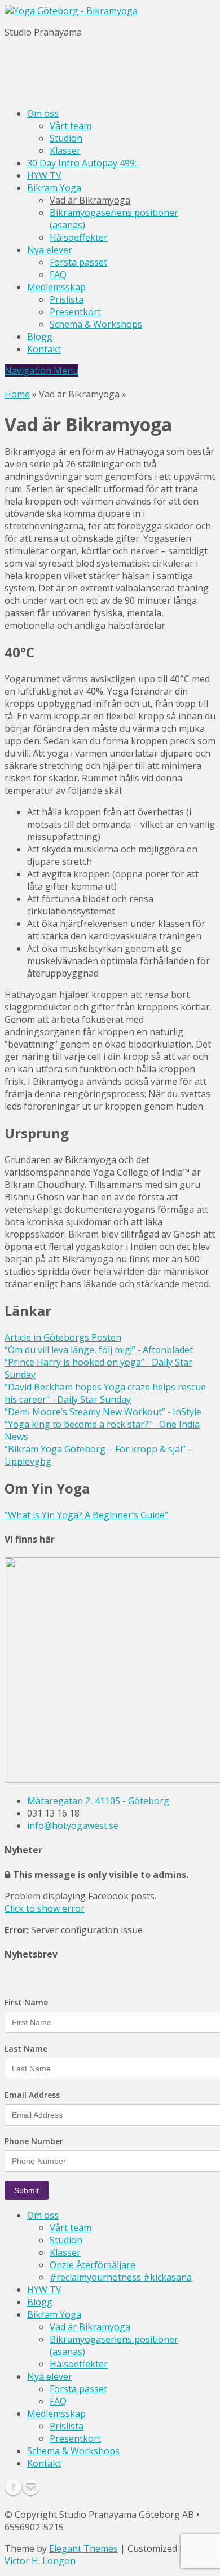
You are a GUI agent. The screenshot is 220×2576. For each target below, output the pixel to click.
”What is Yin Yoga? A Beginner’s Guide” (86, 1515)
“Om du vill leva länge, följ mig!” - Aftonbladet (99, 1350)
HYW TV (44, 175)
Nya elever (50, 250)
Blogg (40, 337)
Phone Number (34, 2141)
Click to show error (45, 1908)
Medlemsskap (56, 287)
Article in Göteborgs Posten (63, 1337)
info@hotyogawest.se (73, 1826)
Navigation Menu (41, 370)
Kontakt (44, 349)
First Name (26, 2003)
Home (17, 394)
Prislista (67, 299)
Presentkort (75, 312)
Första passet (78, 262)
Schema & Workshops (96, 324)
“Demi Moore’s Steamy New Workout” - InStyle (103, 1412)
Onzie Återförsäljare (93, 2265)
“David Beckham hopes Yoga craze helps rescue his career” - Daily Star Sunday (105, 1393)
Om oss (43, 113)
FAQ (58, 275)
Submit (27, 2190)
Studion (66, 138)
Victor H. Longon (40, 2561)
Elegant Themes (83, 2548)
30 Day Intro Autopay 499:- (83, 163)
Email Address (32, 2095)
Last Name (26, 2049)
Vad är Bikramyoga (90, 200)
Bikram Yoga (54, 188)
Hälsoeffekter (79, 237)
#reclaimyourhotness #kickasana (121, 2277)
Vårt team (71, 126)
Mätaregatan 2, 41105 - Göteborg (98, 1801)
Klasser (65, 151)
